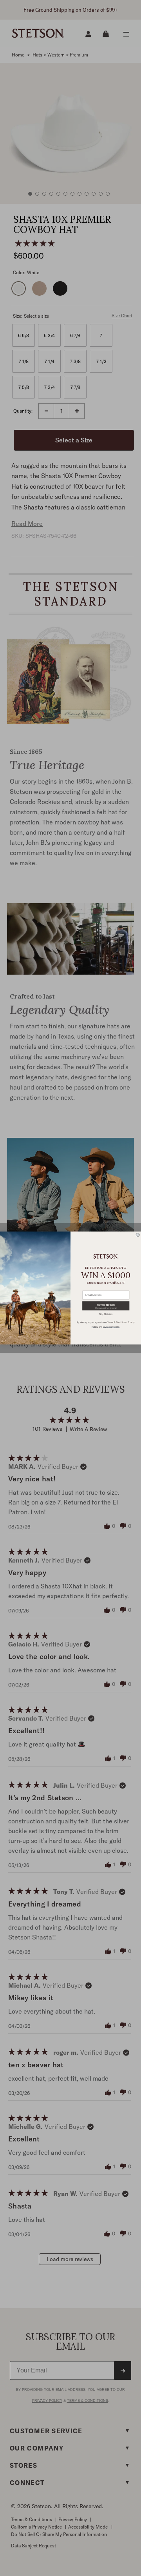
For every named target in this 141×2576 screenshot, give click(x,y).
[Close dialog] (138, 1235)
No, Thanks (106, 1314)
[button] (106, 1306)
